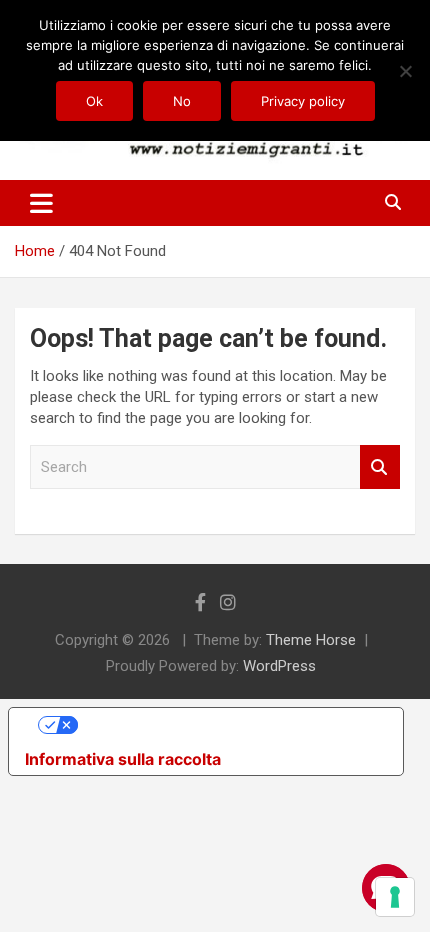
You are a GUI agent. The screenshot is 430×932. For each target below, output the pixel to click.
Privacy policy (303, 101)
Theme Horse (311, 640)
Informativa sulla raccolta (123, 759)
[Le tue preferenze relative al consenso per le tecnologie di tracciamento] (395, 897)
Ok (94, 101)
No (182, 101)
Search (380, 467)
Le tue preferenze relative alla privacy (226, 725)
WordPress (279, 666)
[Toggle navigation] (41, 203)
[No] (405, 71)
